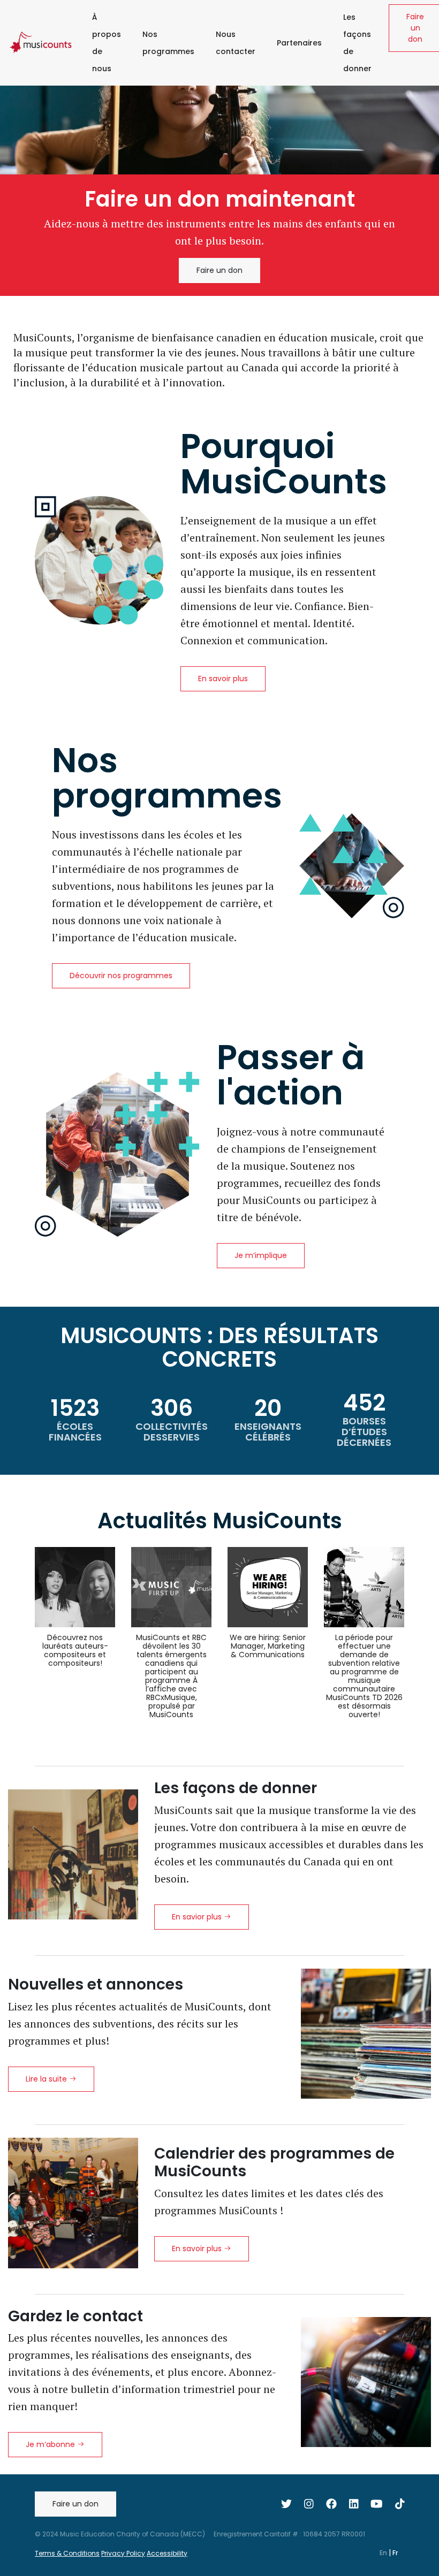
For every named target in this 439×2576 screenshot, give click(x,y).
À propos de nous (107, 43)
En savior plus (198, 1917)
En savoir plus (223, 679)
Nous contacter (236, 43)
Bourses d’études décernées (364, 1432)
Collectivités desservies (172, 1432)
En (384, 2553)
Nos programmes (168, 43)
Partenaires (299, 43)
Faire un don (219, 270)
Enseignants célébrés (268, 1432)
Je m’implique (261, 1255)
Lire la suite (47, 2079)
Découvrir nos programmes (121, 975)
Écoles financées (75, 1432)
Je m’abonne (51, 2444)
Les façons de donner (357, 43)
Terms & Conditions (67, 2553)
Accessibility (167, 2553)
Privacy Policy (123, 2553)
